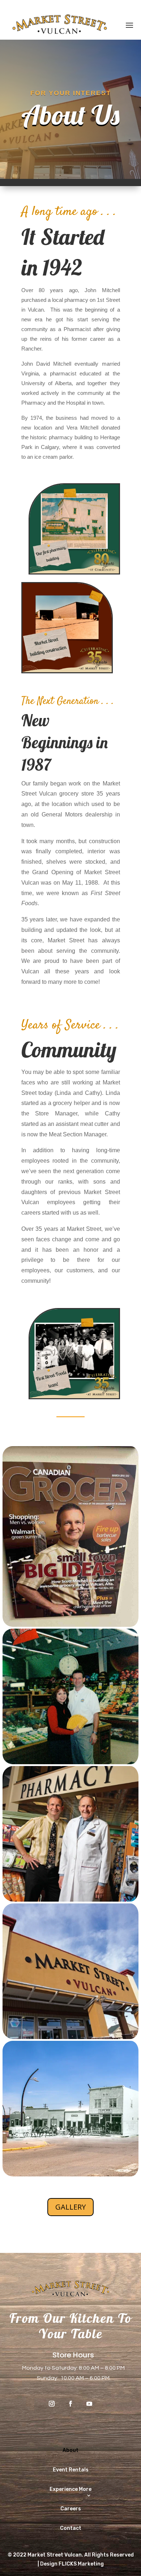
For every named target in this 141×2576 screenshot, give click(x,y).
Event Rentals (71, 2470)
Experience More (70, 2489)
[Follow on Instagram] (52, 2404)
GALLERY (70, 2207)
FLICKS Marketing (81, 2564)
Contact (71, 2528)
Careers (71, 2509)
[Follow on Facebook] (70, 2404)
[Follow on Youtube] (89, 2404)
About (70, 2450)
